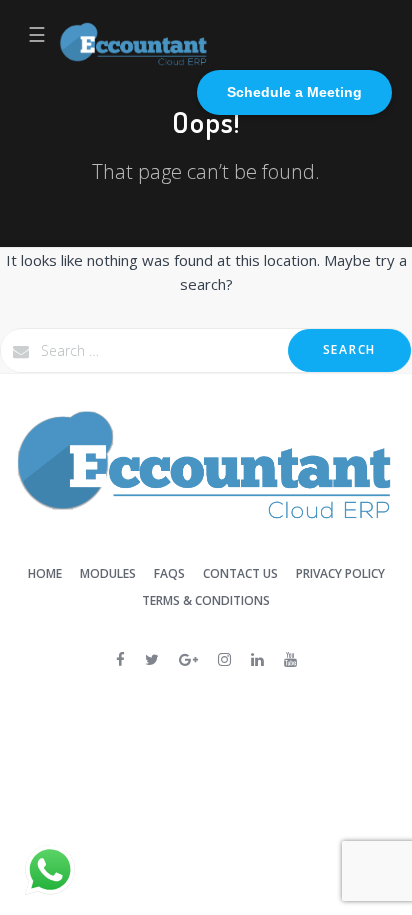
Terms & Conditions (206, 600)
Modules (108, 573)
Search (349, 349)
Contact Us (240, 573)
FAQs (169, 573)
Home (45, 573)
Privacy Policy (340, 573)
